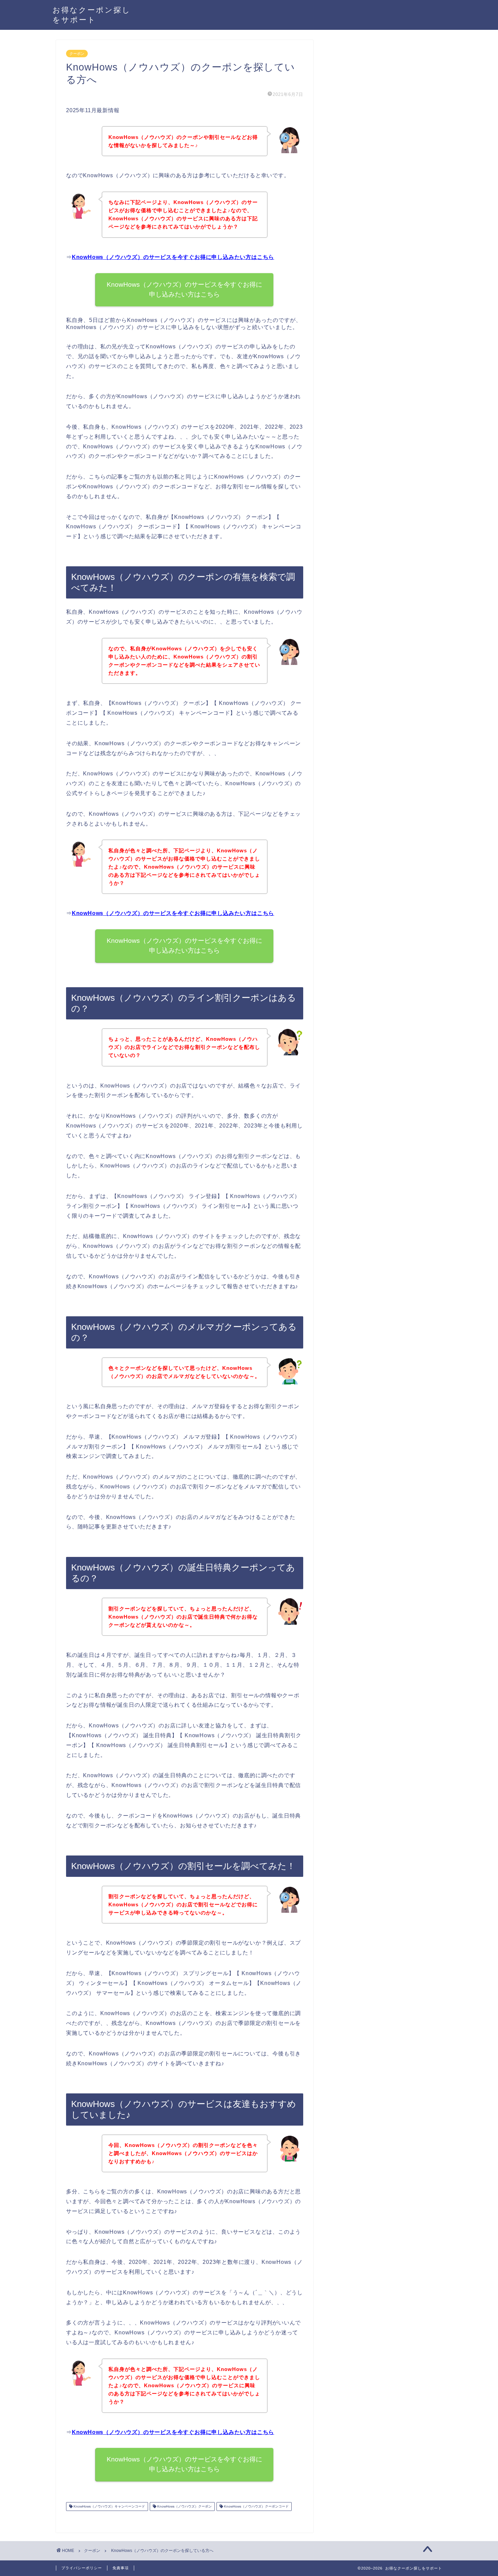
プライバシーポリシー (82, 2568)
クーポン (77, 54)
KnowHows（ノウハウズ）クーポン (184, 2506)
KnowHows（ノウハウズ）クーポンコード (256, 2506)
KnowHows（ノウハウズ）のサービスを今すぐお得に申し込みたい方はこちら (173, 257)
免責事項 (121, 2568)
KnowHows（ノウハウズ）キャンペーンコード (109, 2506)
